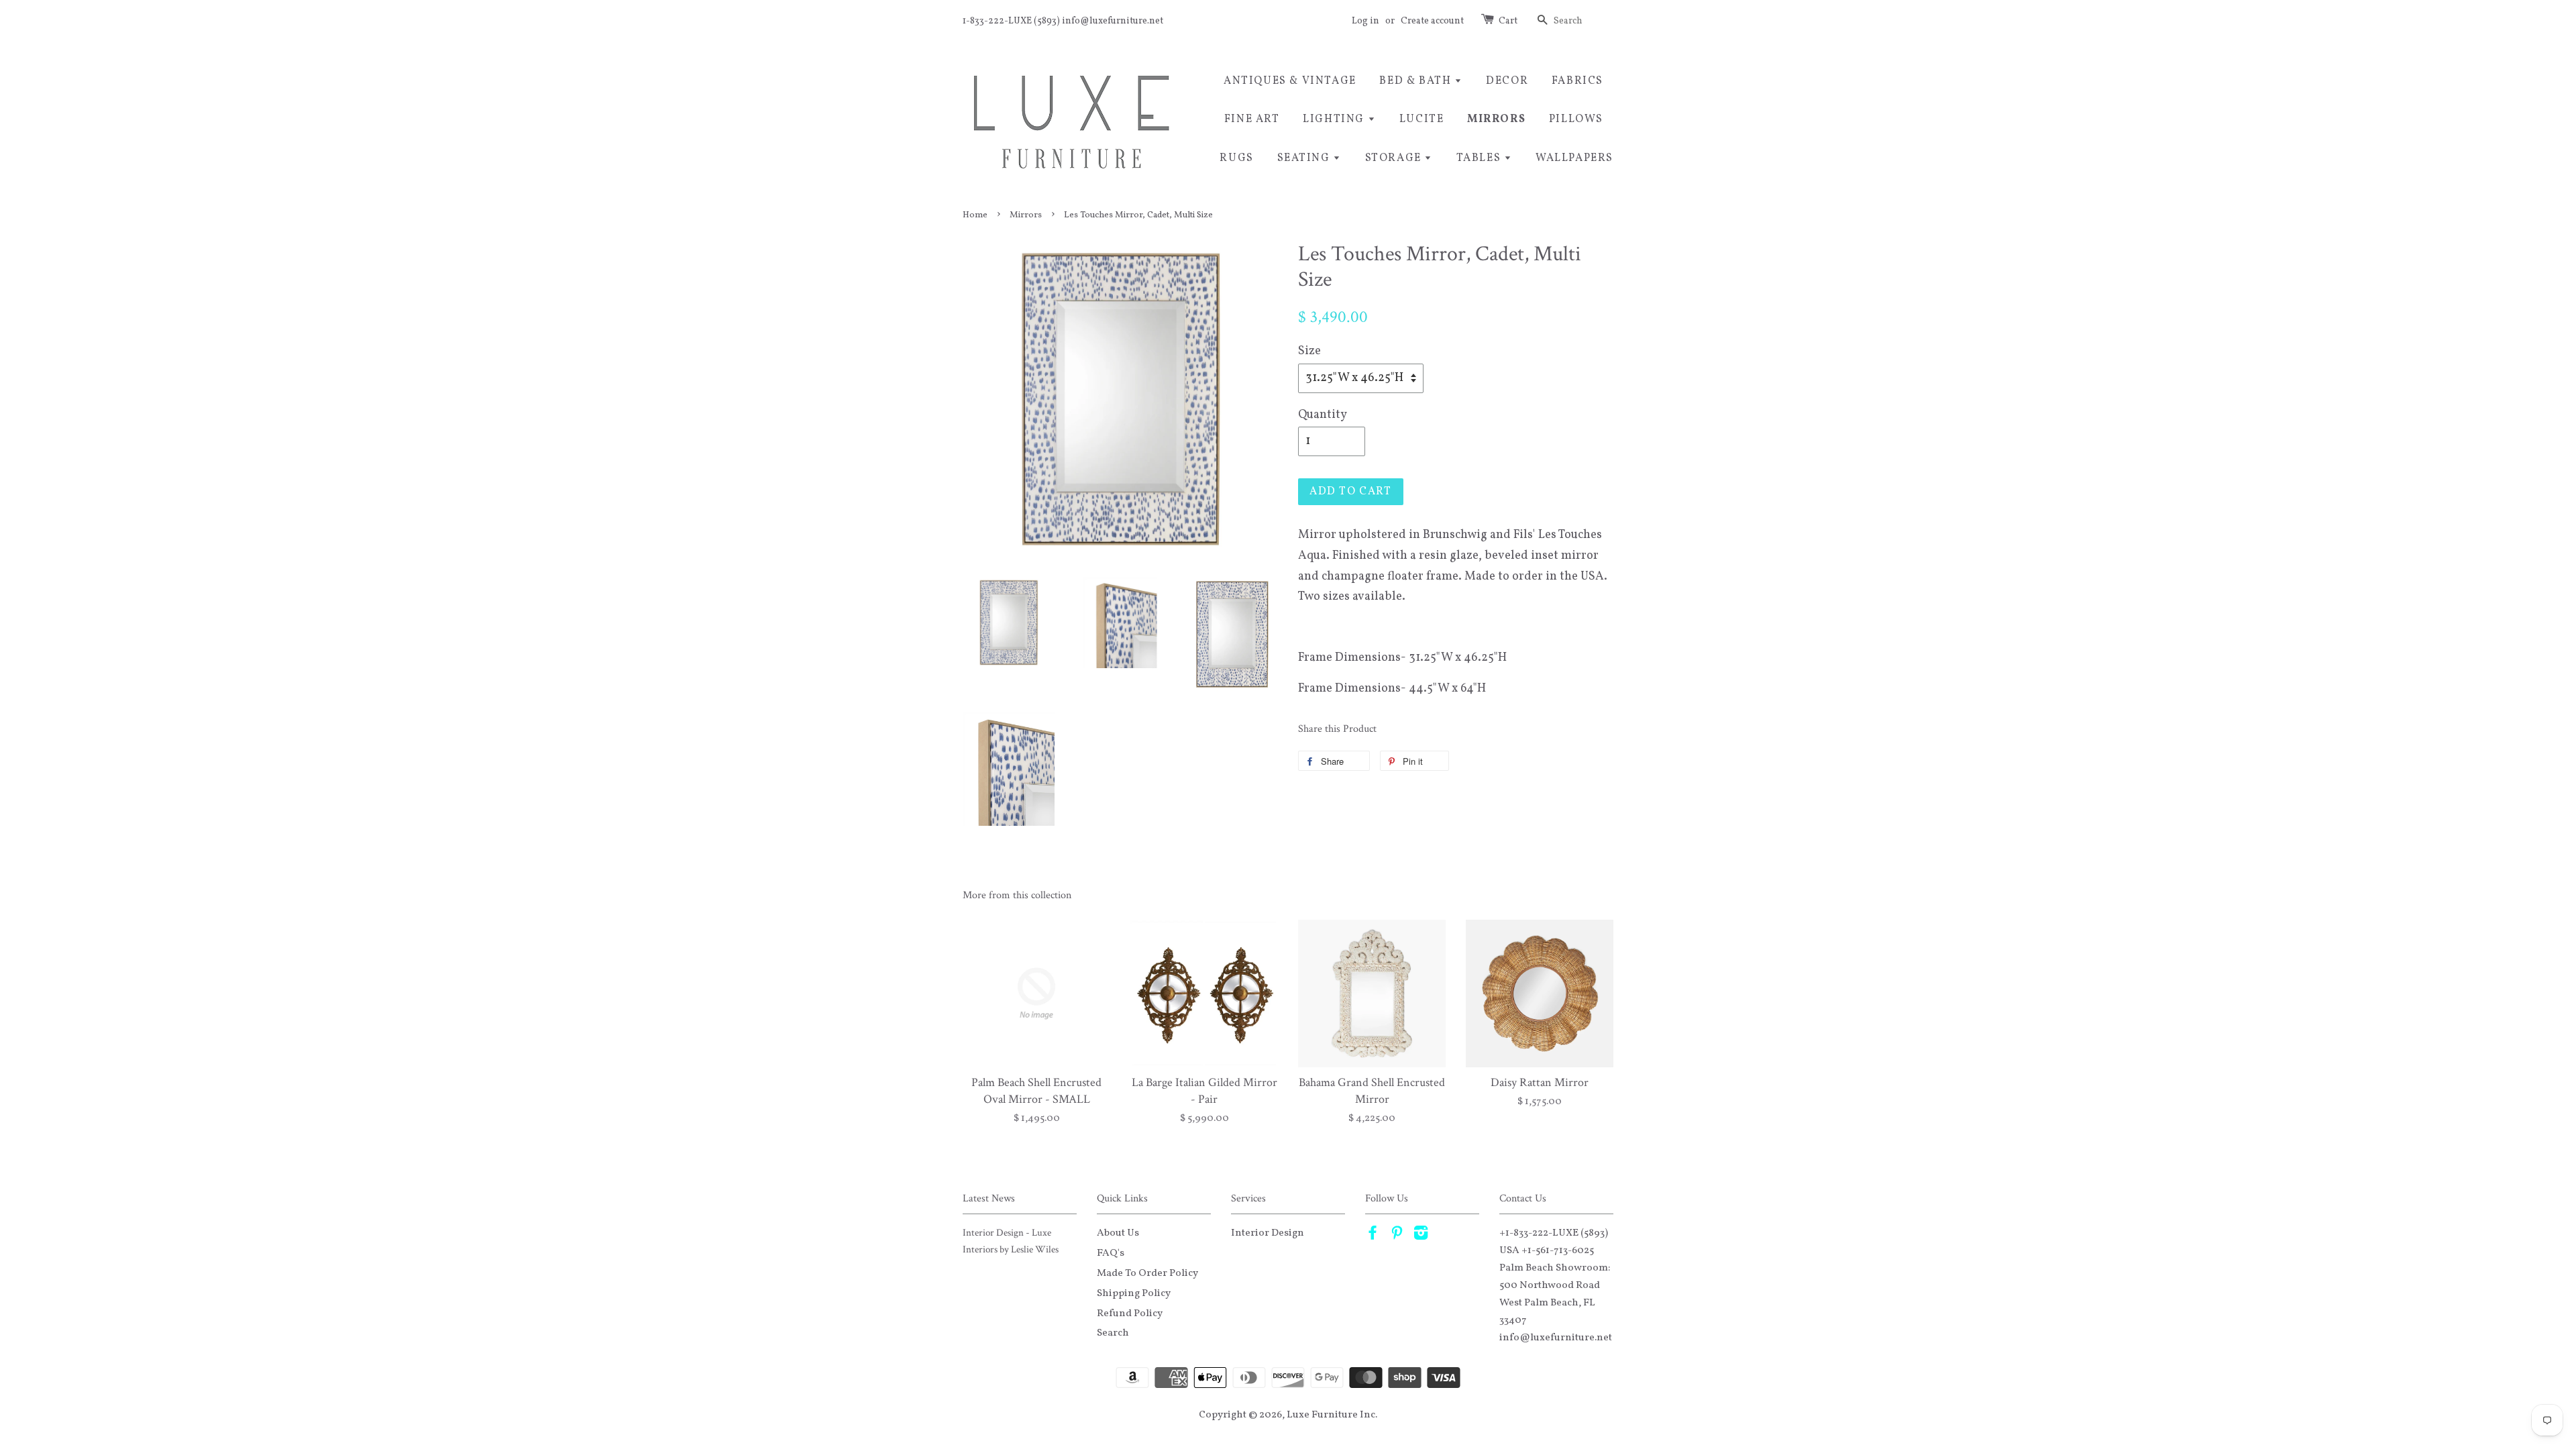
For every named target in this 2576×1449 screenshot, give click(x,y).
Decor (1507, 81)
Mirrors (1496, 119)
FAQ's (1111, 1253)
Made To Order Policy (1147, 1273)
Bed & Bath (1417, 81)
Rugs (1236, 158)
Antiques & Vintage (1290, 81)
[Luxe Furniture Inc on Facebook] (1373, 1236)
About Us (1118, 1233)
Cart (1508, 21)
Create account (1432, 21)
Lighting (1335, 119)
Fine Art (1252, 119)
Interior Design (1268, 1233)
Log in (1365, 21)
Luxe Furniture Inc (1331, 1415)
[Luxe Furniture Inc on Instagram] (1421, 1236)
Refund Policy (1130, 1313)
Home (975, 215)
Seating (1305, 158)
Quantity (1323, 415)
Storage (1395, 158)
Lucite (1422, 119)
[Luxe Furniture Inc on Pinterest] (1397, 1236)
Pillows (1576, 119)
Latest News (989, 1198)
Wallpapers (1574, 158)
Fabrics (1577, 81)
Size (1309, 351)
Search (1113, 1333)
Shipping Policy (1134, 1293)
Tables (1480, 158)
